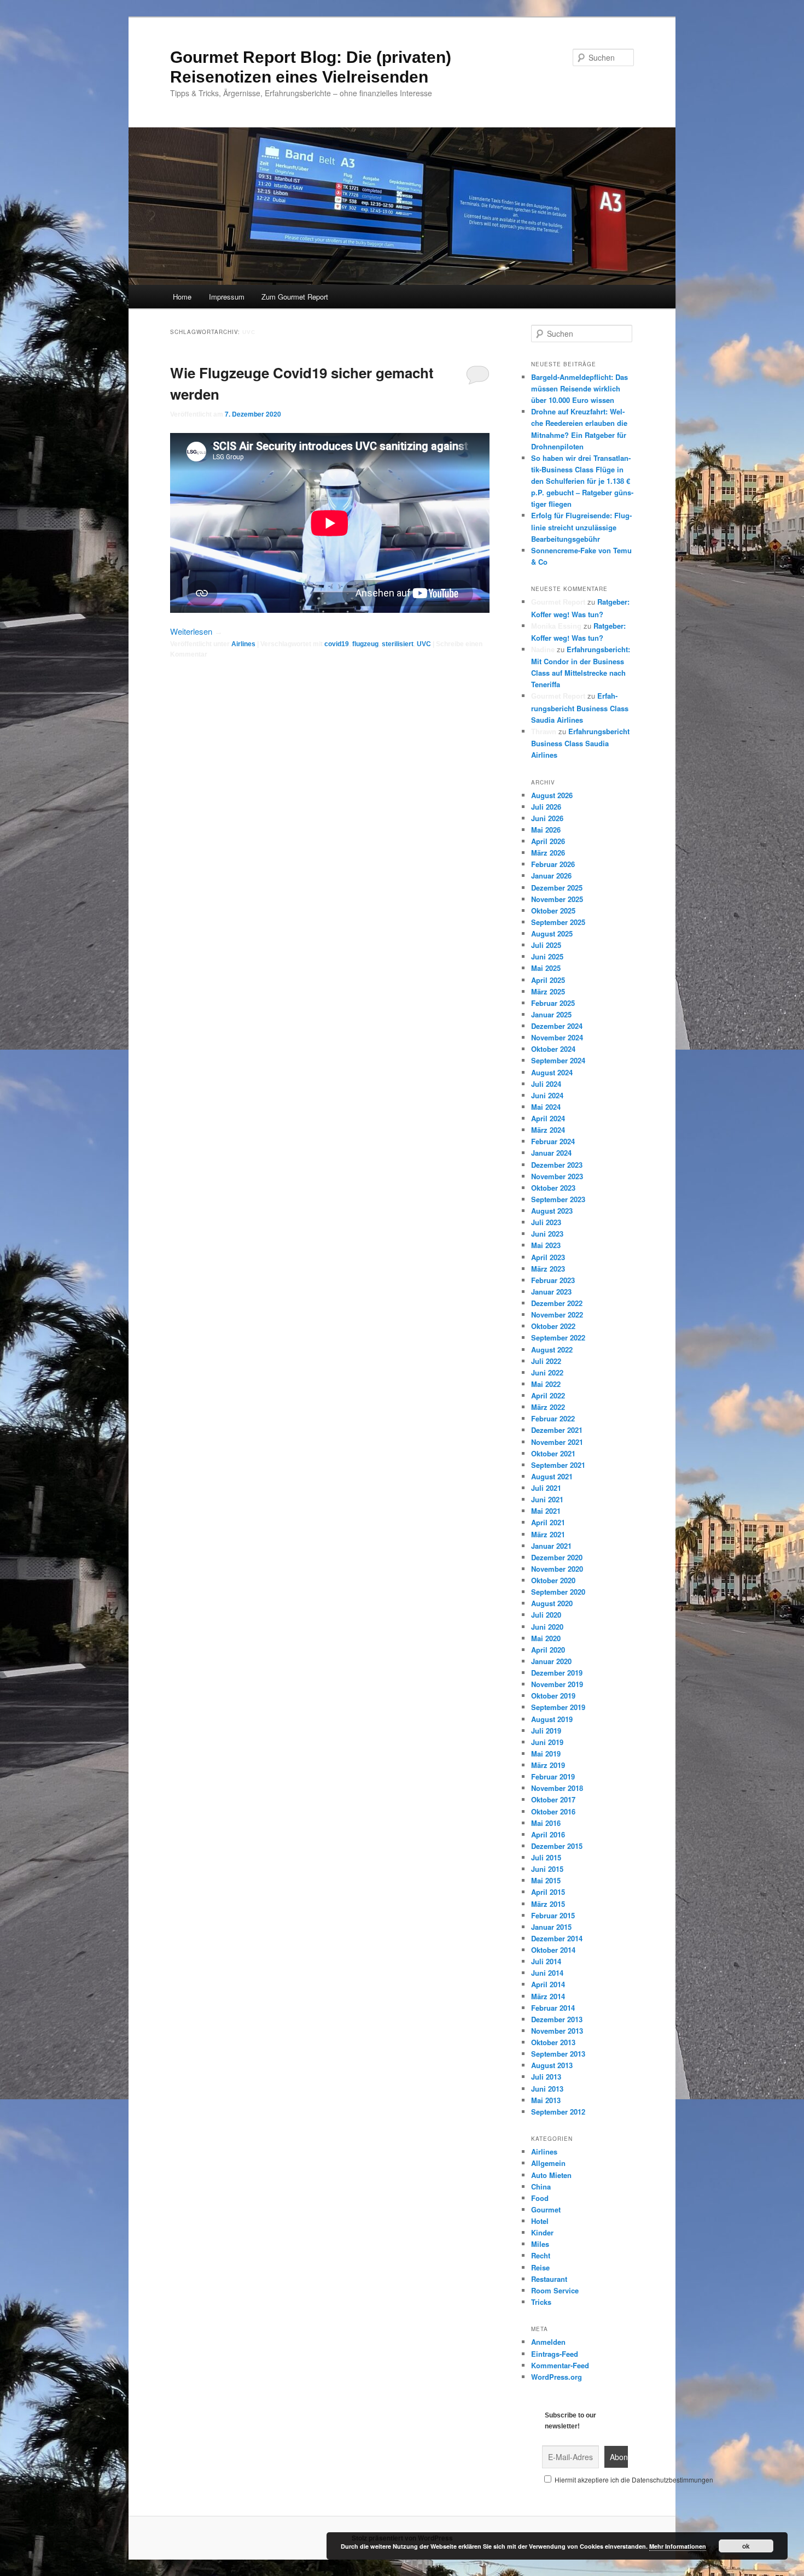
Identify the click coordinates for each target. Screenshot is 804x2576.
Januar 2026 (551, 876)
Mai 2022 (546, 1384)
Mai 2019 (546, 1754)
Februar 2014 (553, 2008)
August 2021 (552, 1476)
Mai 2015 (546, 1880)
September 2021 (558, 1465)
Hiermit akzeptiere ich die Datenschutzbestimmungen (633, 2480)
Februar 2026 (553, 864)
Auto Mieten (551, 2175)
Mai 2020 (546, 1638)
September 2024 (558, 1060)
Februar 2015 (553, 1915)
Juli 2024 (546, 1084)
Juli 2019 (546, 1731)
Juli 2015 (546, 1857)
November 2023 (557, 1176)
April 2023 (548, 1257)
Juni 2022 (547, 1372)
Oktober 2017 (553, 1799)
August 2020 (552, 1603)
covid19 (337, 644)
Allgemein (548, 2163)
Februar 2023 (553, 1280)
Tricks (541, 2302)
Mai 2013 (546, 2100)
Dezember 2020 (557, 1557)
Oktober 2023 (553, 1188)
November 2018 (557, 1788)
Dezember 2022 (557, 1303)
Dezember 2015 (557, 1846)
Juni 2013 (547, 2089)
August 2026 (552, 795)
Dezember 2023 (557, 1165)
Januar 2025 (551, 1014)
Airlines (243, 644)
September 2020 (558, 1592)
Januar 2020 (551, 1661)
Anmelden (548, 2342)
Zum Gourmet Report (295, 297)
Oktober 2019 (553, 1696)
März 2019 (548, 1765)
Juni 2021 (547, 1499)
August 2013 (552, 2065)
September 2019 (558, 1707)
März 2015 (548, 1904)
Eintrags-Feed (555, 2354)
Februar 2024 (553, 1141)
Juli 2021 (546, 1488)
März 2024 (548, 1130)
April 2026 (548, 841)
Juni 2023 (547, 1234)
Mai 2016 (546, 1823)
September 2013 (558, 2054)
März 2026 (548, 853)
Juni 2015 (547, 1869)
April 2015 (548, 1892)
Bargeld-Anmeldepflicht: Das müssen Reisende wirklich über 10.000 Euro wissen (579, 388)
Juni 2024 (547, 1095)
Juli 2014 (546, 1961)
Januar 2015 (551, 1927)
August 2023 (552, 1211)
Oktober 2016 (553, 1811)
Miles (540, 2244)
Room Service (555, 2290)
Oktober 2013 (553, 2042)
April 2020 (548, 1650)
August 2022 (552, 1350)
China (541, 2186)
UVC (424, 644)
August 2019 (552, 1719)
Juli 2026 (546, 807)
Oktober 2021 (553, 1453)
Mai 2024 (546, 1107)
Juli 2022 (546, 1361)
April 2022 (548, 1395)
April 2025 (548, 980)
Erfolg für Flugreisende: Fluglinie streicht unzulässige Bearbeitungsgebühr (581, 527)
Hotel (540, 2221)
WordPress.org (557, 2377)
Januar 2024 (551, 1153)
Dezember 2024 (557, 1026)
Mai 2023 (546, 1245)
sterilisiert (398, 644)
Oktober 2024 (553, 1049)
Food (540, 2198)
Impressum (227, 297)
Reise (540, 2267)
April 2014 (548, 1984)
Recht (541, 2255)
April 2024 (548, 1118)
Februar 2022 (553, 1418)
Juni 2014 (547, 1973)
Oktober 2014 (553, 1950)
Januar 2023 (551, 1292)
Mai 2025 (546, 968)
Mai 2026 (546, 830)
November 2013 (557, 2031)
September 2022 (558, 1337)
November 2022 (557, 1315)
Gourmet (546, 2209)
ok (746, 2546)
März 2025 (548, 991)
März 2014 (548, 1996)
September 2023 (558, 1199)
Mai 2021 (546, 1511)
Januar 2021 (551, 1546)
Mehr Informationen (678, 2546)
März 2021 (548, 1534)
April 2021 (548, 1522)
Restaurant (549, 2279)
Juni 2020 (547, 1627)
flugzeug (365, 644)
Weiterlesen (196, 631)
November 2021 (557, 1442)
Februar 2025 (553, 1003)
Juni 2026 (547, 818)
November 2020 (557, 1569)
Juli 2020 (546, 1615)
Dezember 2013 (557, 2019)
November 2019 (557, 1684)
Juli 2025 (546, 945)
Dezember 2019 (557, 1673)
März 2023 (548, 1269)
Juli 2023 (546, 1222)
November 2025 (557, 899)
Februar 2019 (553, 1776)
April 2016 (548, 1834)
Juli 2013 (546, 2077)
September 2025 (558, 922)
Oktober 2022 (553, 1326)
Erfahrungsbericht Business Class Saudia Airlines (580, 707)
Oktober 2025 (553, 911)
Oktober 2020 (553, 1580)
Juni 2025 (547, 956)
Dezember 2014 (557, 1938)
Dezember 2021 (557, 1430)
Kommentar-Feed (560, 2365)
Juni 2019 (547, 1742)
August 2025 (552, 933)
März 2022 (548, 1407)
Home (182, 297)
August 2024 (552, 1072)
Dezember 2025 (557, 888)
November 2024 (557, 1037)
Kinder (542, 2232)
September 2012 (558, 2112)
